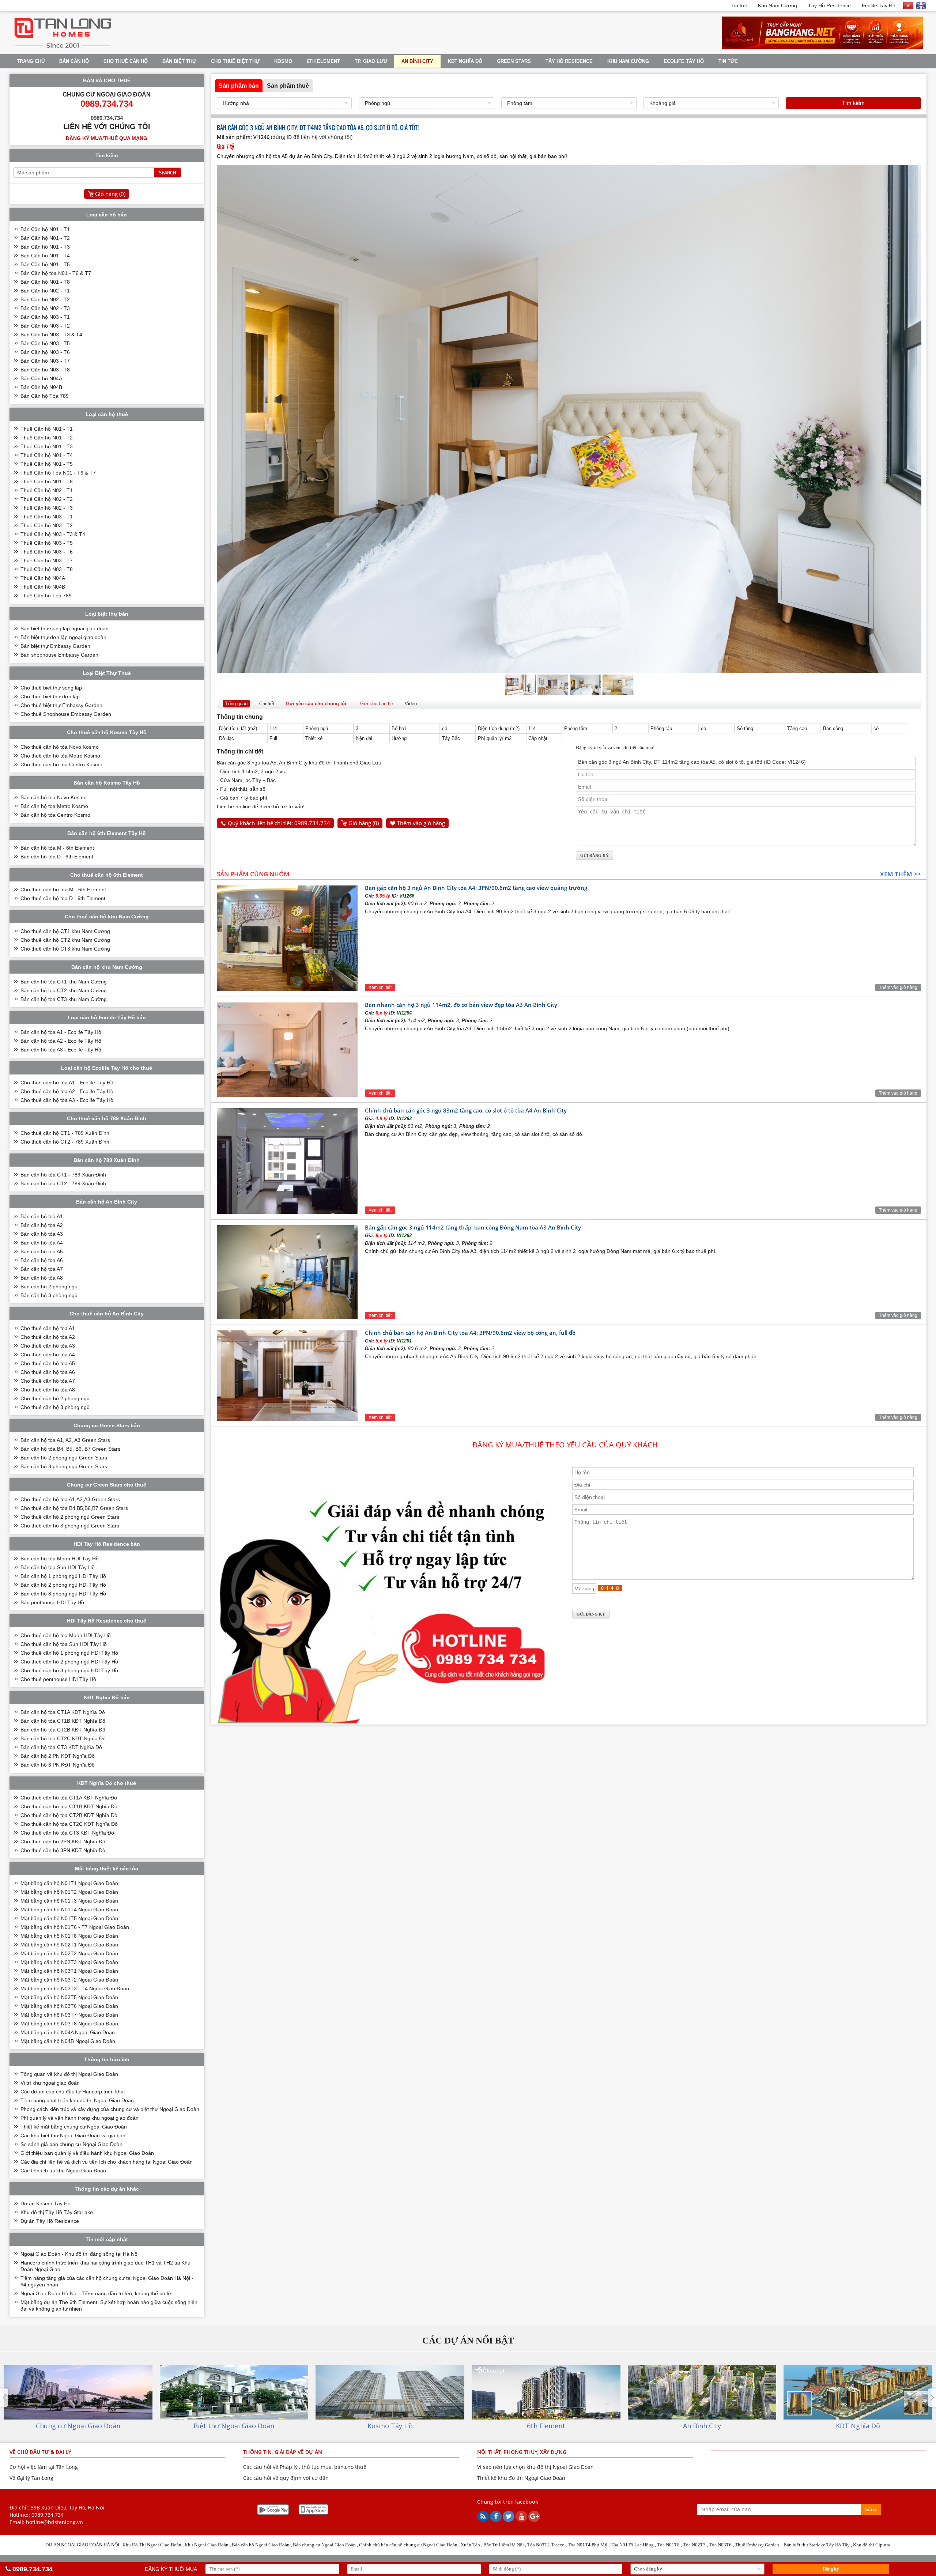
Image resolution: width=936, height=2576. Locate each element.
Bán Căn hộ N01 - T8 (45, 282)
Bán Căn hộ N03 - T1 (45, 317)
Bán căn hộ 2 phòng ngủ (49, 1287)
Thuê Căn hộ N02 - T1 (47, 490)
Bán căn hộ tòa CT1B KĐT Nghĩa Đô (63, 1721)
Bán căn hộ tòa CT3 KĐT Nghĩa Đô (61, 1747)
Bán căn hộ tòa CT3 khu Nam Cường (64, 999)
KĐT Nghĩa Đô (465, 61)
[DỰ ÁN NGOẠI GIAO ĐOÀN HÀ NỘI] (63, 48)
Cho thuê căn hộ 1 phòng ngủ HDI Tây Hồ (69, 1653)
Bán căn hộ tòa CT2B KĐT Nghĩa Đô (63, 1730)
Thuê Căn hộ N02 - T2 (47, 499)
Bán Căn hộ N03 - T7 (45, 361)
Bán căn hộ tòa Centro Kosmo (55, 815)
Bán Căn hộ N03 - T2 (45, 326)
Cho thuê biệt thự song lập (51, 688)
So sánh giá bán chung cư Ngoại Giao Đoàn (71, 2144)
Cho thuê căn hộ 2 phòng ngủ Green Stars (70, 1517)
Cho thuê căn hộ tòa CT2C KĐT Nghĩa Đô (69, 1824)
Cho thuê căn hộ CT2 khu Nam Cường (65, 940)
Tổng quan (236, 704)
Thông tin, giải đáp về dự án (283, 2452)
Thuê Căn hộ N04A (43, 578)
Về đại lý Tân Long (31, 2478)
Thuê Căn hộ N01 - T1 (47, 429)
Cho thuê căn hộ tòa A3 (48, 1346)
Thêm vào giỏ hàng (421, 823)
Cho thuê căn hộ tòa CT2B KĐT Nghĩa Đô (69, 1815)
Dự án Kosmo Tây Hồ (46, 2203)
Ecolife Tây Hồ (879, 5)
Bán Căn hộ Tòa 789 (45, 396)
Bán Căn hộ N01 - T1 (45, 229)
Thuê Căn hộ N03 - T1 (47, 517)
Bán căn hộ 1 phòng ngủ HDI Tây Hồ (63, 1576)
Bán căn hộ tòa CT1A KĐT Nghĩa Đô (63, 1712)
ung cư (314, 2545)
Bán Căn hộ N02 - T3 (45, 308)
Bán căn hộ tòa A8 (42, 1278)
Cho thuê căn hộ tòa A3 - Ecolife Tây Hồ (67, 1100)
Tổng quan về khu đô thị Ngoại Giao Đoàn (69, 2074)
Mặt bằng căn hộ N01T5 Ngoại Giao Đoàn (69, 1918)
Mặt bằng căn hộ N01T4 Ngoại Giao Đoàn (69, 1910)
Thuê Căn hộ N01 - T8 (47, 481)
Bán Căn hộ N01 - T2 (45, 238)
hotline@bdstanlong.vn (54, 2522)
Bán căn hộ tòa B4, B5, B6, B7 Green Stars (70, 1449)
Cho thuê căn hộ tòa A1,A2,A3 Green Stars (70, 1499)
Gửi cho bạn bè (377, 704)
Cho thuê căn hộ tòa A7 (48, 1381)
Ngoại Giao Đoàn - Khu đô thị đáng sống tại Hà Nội (80, 2254)
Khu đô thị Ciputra (872, 2545)
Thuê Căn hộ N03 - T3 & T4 (53, 534)
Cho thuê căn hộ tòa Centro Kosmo (61, 764)
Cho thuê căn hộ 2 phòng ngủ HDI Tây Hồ (69, 1662)
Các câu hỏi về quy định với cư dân (286, 2478)
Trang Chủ (31, 61)
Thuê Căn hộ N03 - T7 (47, 560)
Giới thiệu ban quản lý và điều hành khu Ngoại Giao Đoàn (87, 2153)
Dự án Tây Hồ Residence (50, 2221)
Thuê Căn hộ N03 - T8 (47, 569)
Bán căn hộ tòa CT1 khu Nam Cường (64, 982)
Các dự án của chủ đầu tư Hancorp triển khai (73, 2092)
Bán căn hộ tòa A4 (42, 1243)
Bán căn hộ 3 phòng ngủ (49, 1295)
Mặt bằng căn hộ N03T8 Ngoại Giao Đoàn (69, 2024)
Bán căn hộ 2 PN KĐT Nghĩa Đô (58, 1756)
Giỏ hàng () (364, 823)
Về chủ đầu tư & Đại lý (40, 2452)
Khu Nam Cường (778, 5)
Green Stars (514, 61)
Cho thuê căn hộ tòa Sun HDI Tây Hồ (64, 1644)
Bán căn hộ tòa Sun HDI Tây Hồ (58, 1567)
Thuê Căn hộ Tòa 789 (46, 596)
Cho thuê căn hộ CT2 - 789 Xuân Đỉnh (65, 1142)
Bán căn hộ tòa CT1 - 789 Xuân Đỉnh (63, 1175)
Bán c (299, 2545)
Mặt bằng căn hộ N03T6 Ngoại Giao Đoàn (69, 2006)
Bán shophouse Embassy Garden (59, 655)
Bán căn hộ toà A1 (42, 1216)
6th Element (323, 61)
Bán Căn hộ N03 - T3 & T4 (51, 335)
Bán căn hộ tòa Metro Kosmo (54, 806)
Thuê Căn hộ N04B (43, 587)
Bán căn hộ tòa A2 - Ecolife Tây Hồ (61, 1041)
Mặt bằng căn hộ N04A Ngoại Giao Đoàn (68, 2032)
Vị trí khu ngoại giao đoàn (50, 2083)
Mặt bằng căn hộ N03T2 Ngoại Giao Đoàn (69, 1980)
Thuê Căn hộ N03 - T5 (47, 543)
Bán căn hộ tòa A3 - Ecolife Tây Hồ (61, 1050)
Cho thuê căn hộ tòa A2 (48, 1337)
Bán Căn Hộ (74, 61)
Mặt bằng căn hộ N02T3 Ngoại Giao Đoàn (69, 1962)
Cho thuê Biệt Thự (235, 61)
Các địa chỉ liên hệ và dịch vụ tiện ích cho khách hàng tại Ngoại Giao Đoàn (107, 2162)
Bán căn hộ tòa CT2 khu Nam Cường (64, 990)
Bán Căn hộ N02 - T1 (45, 291)
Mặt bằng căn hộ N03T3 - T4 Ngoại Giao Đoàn (75, 1988)
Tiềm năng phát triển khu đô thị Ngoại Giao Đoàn (77, 2100)
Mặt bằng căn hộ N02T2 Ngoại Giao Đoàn (69, 1953)
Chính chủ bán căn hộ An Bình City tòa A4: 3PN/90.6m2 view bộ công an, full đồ (470, 1333)
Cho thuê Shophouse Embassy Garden (66, 714)
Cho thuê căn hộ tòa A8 (48, 1390)
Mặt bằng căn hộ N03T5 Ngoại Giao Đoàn (69, 1997)
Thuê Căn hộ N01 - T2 (47, 438)
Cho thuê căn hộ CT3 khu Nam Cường (65, 949)
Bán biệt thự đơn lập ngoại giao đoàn (63, 637)
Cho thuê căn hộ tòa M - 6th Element (63, 889)
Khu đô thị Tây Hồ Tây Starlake (57, 2212)
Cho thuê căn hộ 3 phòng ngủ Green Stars (70, 1526)
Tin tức (739, 5)
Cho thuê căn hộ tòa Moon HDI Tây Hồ (66, 1635)
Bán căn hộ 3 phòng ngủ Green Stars (64, 1466)
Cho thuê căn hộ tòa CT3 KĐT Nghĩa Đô (67, 1833)
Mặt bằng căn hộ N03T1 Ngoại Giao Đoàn (69, 1971)
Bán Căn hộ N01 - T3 (45, 247)
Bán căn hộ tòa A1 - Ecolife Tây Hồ (61, 1032)
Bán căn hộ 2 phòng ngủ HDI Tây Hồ (63, 1585)
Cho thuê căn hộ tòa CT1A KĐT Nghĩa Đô (69, 1798)
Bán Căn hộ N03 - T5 (45, 343)
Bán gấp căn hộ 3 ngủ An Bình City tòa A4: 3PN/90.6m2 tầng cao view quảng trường (476, 888)
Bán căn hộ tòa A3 (42, 1234)
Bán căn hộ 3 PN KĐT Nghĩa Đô (58, 1765)
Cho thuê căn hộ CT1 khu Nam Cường (65, 931)
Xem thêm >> (901, 874)
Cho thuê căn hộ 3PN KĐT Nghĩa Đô (63, 1850)
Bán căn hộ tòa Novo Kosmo (54, 797)
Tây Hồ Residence (829, 5)
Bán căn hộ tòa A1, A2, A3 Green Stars (65, 1440)
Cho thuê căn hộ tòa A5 (48, 1363)
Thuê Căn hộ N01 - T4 (47, 455)
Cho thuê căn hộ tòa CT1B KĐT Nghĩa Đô (69, 1806)
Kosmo (283, 61)
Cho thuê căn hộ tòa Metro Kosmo (60, 756)
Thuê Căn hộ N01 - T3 (47, 446)
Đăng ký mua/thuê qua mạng (107, 138)
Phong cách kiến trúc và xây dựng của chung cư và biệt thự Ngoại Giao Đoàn (110, 2109)
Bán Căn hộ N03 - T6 (45, 352)
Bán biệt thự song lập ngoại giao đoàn (65, 628)
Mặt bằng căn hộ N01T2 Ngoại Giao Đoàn (69, 1892)
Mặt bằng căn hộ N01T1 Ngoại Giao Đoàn (69, 1883)
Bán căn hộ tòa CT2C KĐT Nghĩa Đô (63, 1738)
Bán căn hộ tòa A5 (42, 1251)
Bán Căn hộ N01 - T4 (45, 256)
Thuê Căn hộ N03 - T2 (47, 525)
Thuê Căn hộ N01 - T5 (47, 464)
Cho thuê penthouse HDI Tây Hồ (58, 1679)
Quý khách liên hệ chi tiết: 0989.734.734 (279, 823)
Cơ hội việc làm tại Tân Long (44, 2467)
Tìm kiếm (853, 103)
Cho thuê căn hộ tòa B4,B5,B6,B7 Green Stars (74, 1508)
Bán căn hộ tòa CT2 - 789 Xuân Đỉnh (63, 1183)
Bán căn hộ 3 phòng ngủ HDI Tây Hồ (63, 1594)
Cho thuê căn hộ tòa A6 (48, 1372)
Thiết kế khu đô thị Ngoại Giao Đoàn (521, 2478)
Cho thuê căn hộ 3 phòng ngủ (55, 1407)
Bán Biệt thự (179, 61)
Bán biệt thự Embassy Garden (55, 646)
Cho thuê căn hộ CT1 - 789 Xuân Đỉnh (65, 1133)
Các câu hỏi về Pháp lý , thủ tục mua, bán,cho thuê (305, 2467)
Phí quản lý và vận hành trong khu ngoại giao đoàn (80, 2118)
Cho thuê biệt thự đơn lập (50, 696)
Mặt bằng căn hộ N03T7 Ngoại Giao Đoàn (69, 2015)
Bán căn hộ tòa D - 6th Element (57, 857)
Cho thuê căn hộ (126, 61)
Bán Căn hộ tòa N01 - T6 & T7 (56, 273)
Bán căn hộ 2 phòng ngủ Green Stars (64, 1458)
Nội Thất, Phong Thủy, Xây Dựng (522, 2452)
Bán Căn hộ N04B (41, 387)
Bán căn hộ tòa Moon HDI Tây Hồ (60, 1559)
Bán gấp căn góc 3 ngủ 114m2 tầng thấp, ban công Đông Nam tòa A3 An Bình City (473, 1227)
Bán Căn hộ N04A (41, 378)
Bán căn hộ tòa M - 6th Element (57, 848)
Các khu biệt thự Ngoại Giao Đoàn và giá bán (73, 2135)
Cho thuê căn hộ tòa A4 (48, 1355)
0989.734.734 (48, 2515)
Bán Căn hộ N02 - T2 (45, 299)
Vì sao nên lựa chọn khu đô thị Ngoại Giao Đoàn (535, 2467)
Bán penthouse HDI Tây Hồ (52, 1602)
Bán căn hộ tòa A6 (42, 1260)
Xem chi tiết (380, 987)
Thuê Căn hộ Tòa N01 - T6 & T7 (58, 473)
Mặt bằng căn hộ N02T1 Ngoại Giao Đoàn (69, 1945)
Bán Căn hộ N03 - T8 (45, 370)
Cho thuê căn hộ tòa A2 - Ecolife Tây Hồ (67, 1091)
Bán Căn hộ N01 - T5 (45, 264)
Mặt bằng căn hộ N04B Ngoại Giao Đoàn (68, 2041)
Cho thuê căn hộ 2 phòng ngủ (55, 1398)
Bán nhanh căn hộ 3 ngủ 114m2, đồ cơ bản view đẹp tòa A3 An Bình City (461, 1005)
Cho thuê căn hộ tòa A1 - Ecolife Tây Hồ (67, 1083)
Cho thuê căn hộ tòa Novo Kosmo (60, 747)
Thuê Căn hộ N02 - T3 (47, 508)
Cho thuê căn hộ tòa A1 (48, 1328)
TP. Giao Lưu (371, 61)
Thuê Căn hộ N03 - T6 (47, 552)
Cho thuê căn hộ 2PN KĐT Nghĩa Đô (63, 1842)
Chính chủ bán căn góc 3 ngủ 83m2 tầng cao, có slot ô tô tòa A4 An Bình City (466, 1110)
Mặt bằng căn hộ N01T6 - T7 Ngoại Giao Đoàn (75, 1927)
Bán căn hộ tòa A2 (42, 1225)
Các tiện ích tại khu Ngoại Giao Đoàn (63, 2171)
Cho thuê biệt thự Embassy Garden (61, 705)
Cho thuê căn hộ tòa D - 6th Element (63, 898)
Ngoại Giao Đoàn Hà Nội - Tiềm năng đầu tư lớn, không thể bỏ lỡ (96, 2293)
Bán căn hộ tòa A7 (42, 1269)
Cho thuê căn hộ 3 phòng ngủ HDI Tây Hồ (69, 1670)
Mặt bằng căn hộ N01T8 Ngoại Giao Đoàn (69, 1936)
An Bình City (417, 61)
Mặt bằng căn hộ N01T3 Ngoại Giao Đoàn (69, 1901)
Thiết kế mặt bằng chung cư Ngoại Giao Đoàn (74, 2127)
